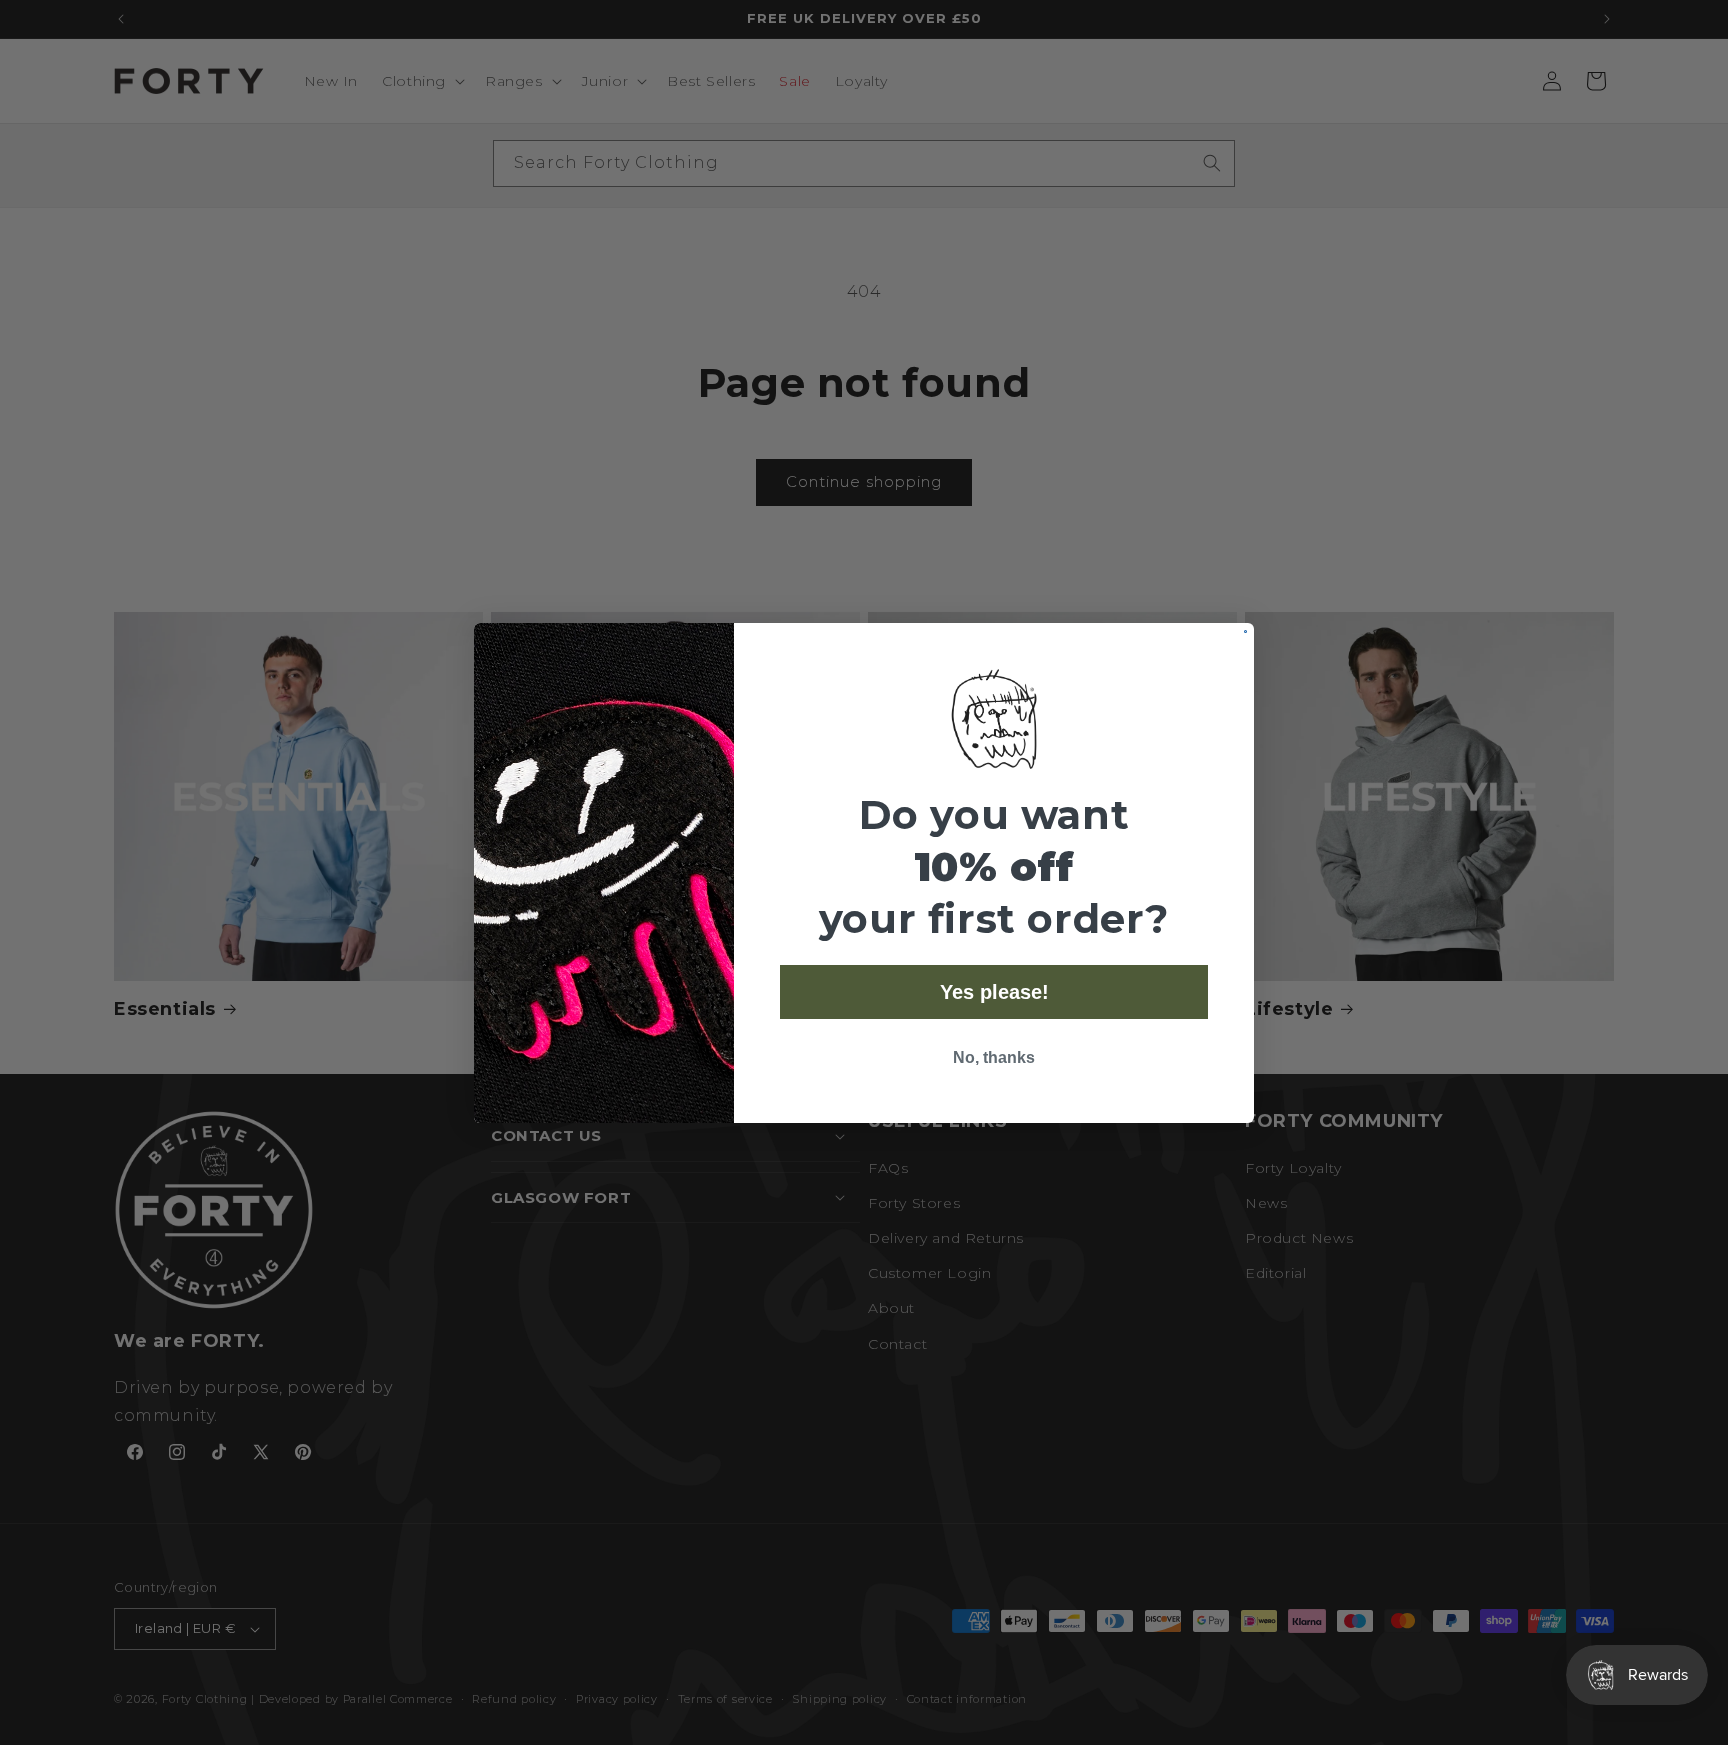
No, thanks (994, 1057)
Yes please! (994, 992)
